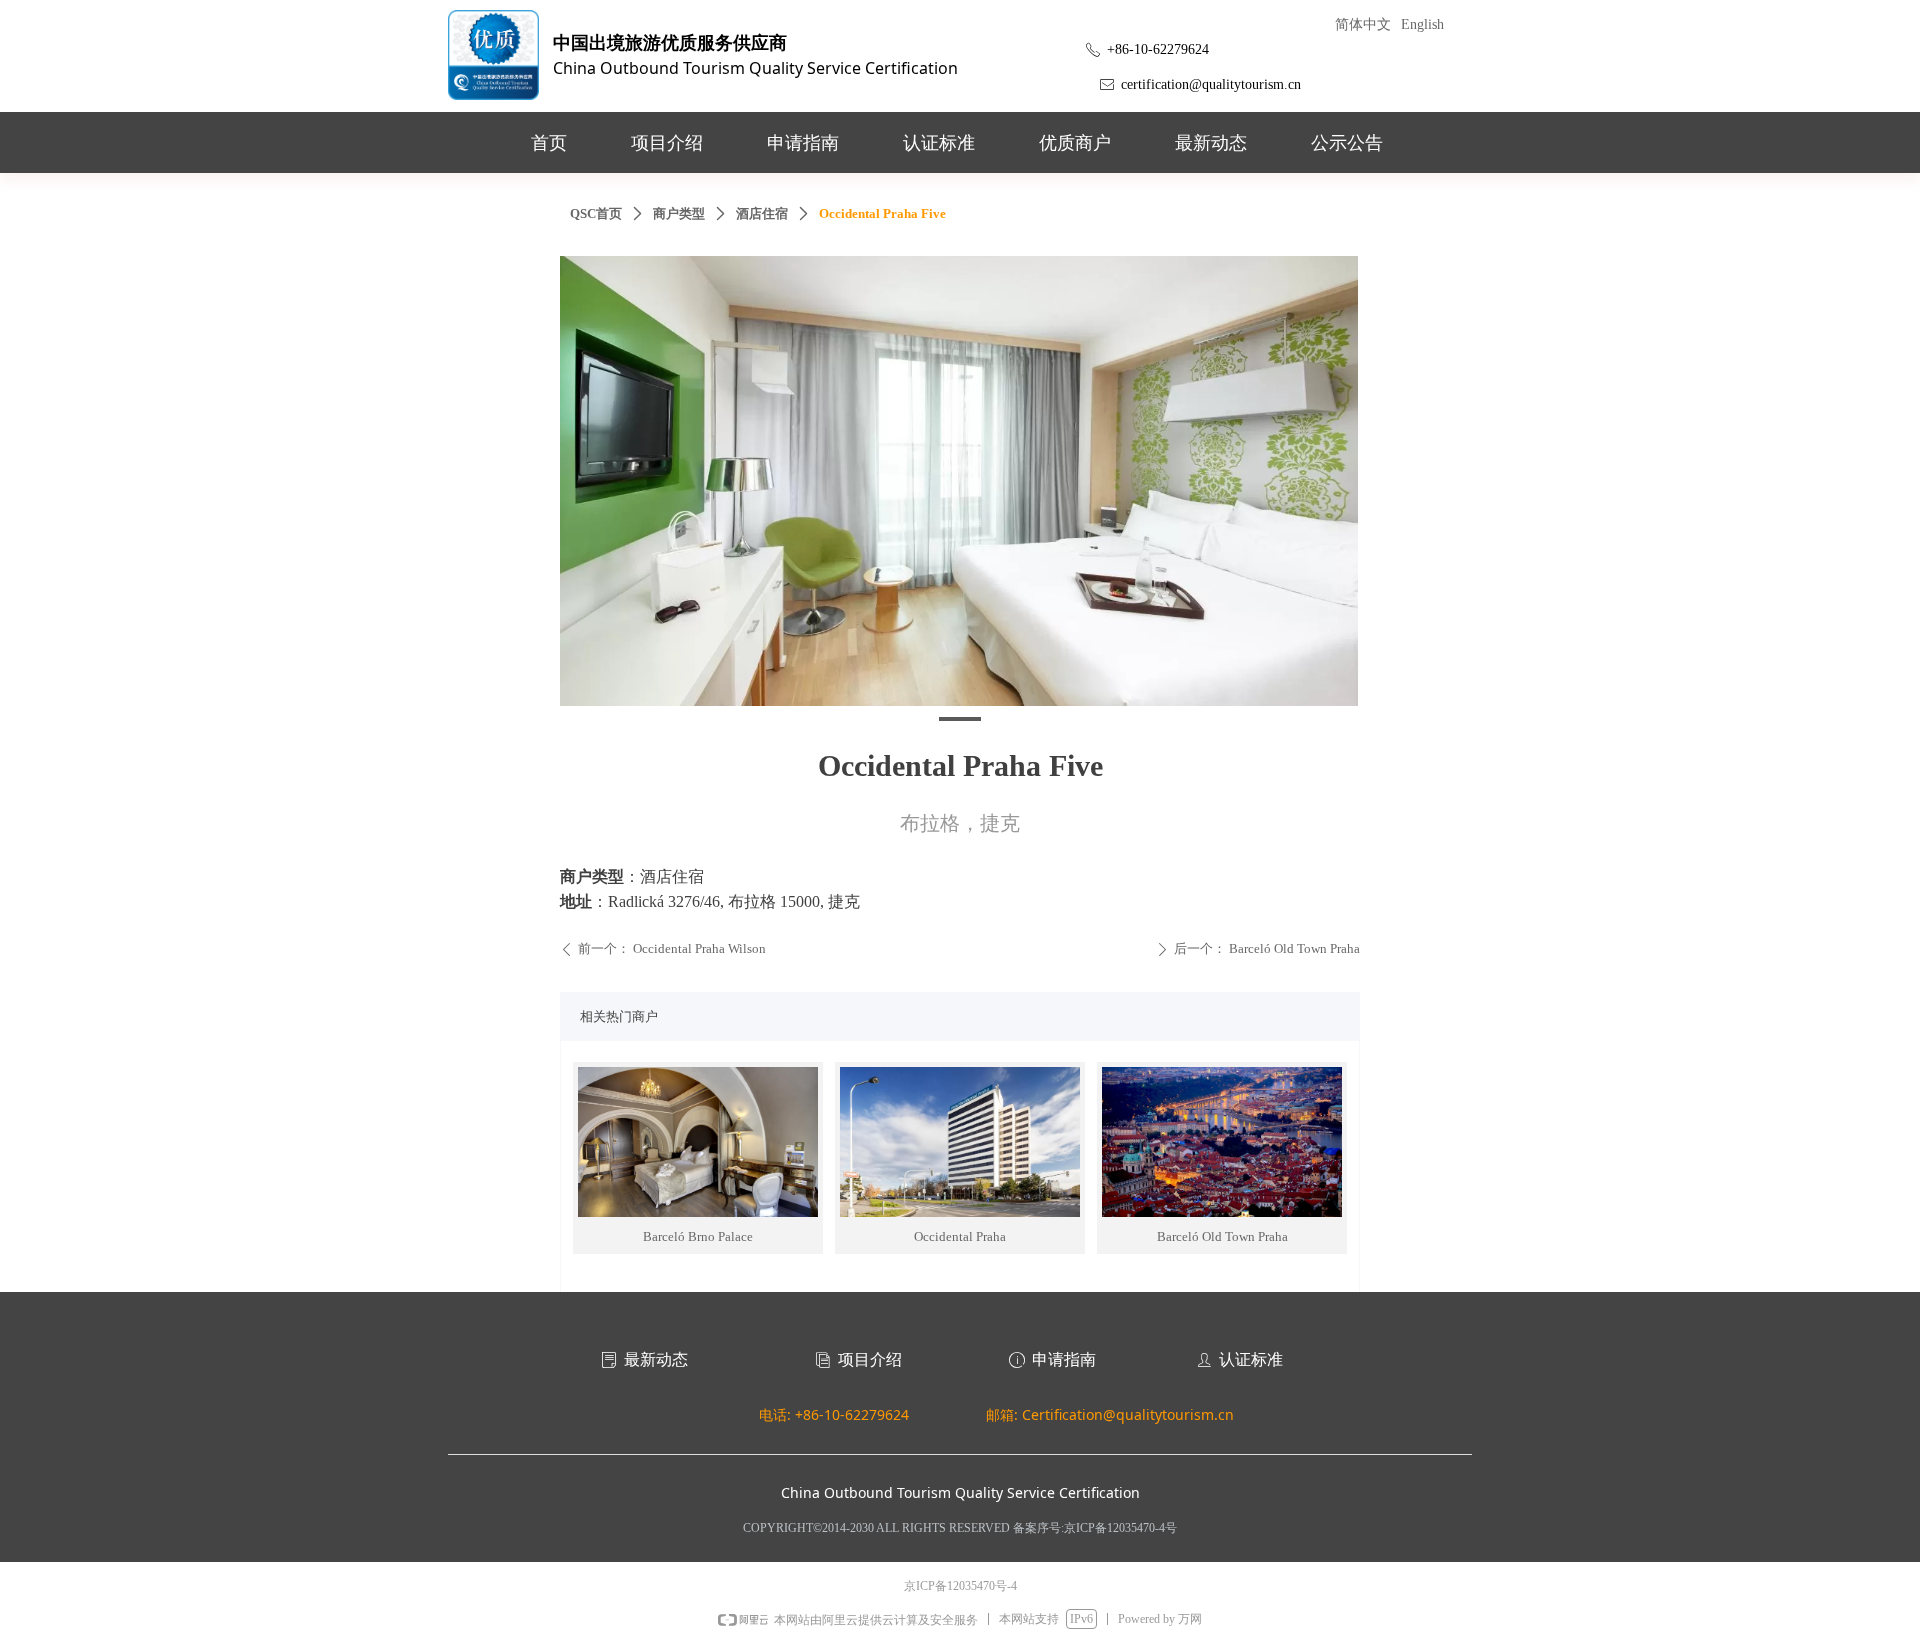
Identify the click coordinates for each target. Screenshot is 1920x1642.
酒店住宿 (762, 213)
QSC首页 (596, 213)
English (1422, 24)
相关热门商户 (619, 1016)
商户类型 (679, 213)
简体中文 (1363, 24)
